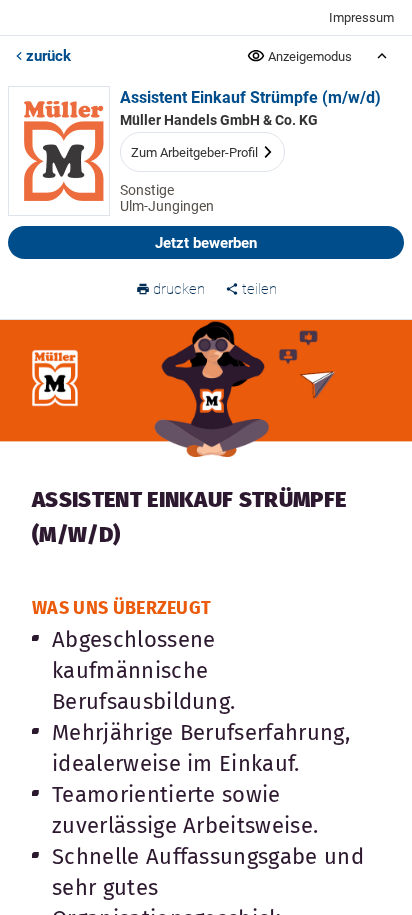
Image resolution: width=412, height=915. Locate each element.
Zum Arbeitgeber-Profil (194, 152)
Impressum (361, 17)
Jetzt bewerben (206, 243)
